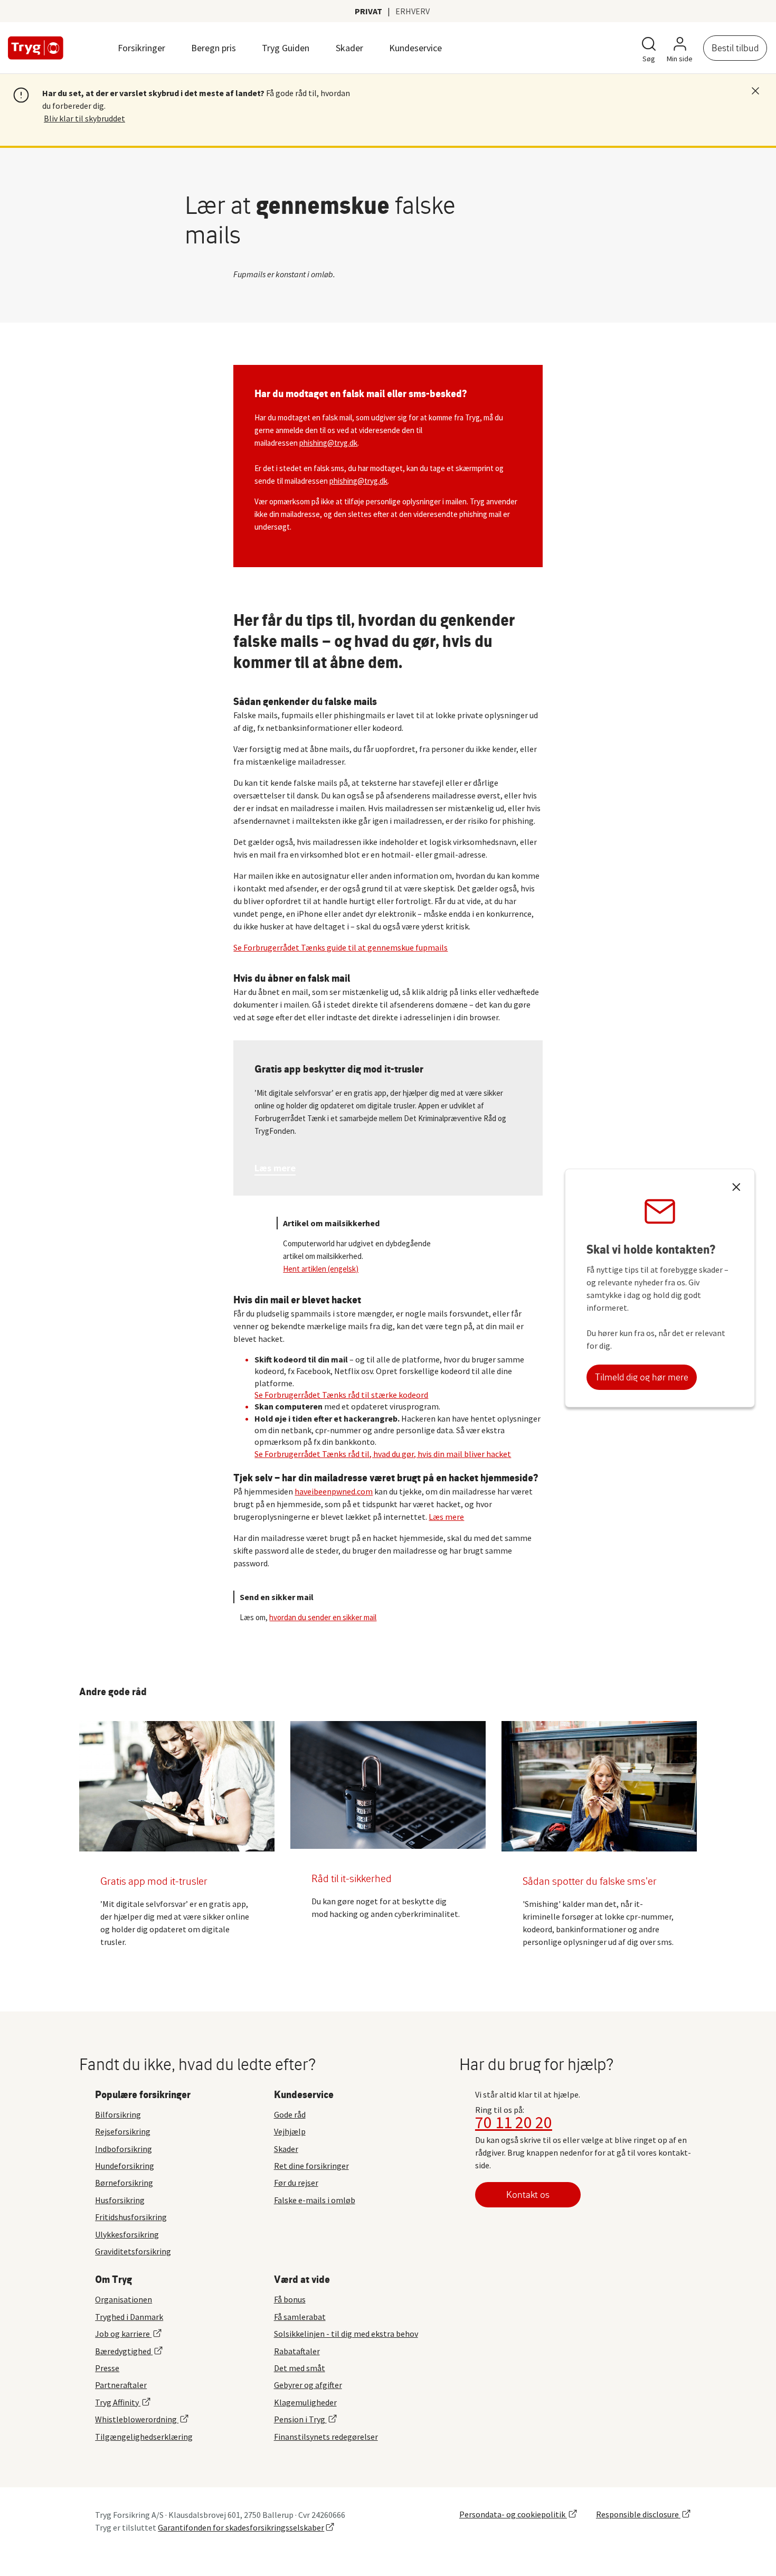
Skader (349, 48)
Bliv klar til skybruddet (84, 118)
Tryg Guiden (286, 48)
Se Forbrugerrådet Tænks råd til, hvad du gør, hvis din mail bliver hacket (383, 1454)
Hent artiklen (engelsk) (321, 1269)
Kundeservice (415, 48)
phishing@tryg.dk (328, 443)
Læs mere (446, 1517)
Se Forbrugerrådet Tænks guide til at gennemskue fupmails (340, 947)
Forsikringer (141, 48)
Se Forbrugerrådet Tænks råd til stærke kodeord (341, 1395)
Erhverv (413, 11)
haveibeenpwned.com (334, 1491)
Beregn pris (214, 48)
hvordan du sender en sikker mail (323, 1617)
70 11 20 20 (514, 2122)
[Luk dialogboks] (736, 1188)
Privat (368, 11)
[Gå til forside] (36, 48)
